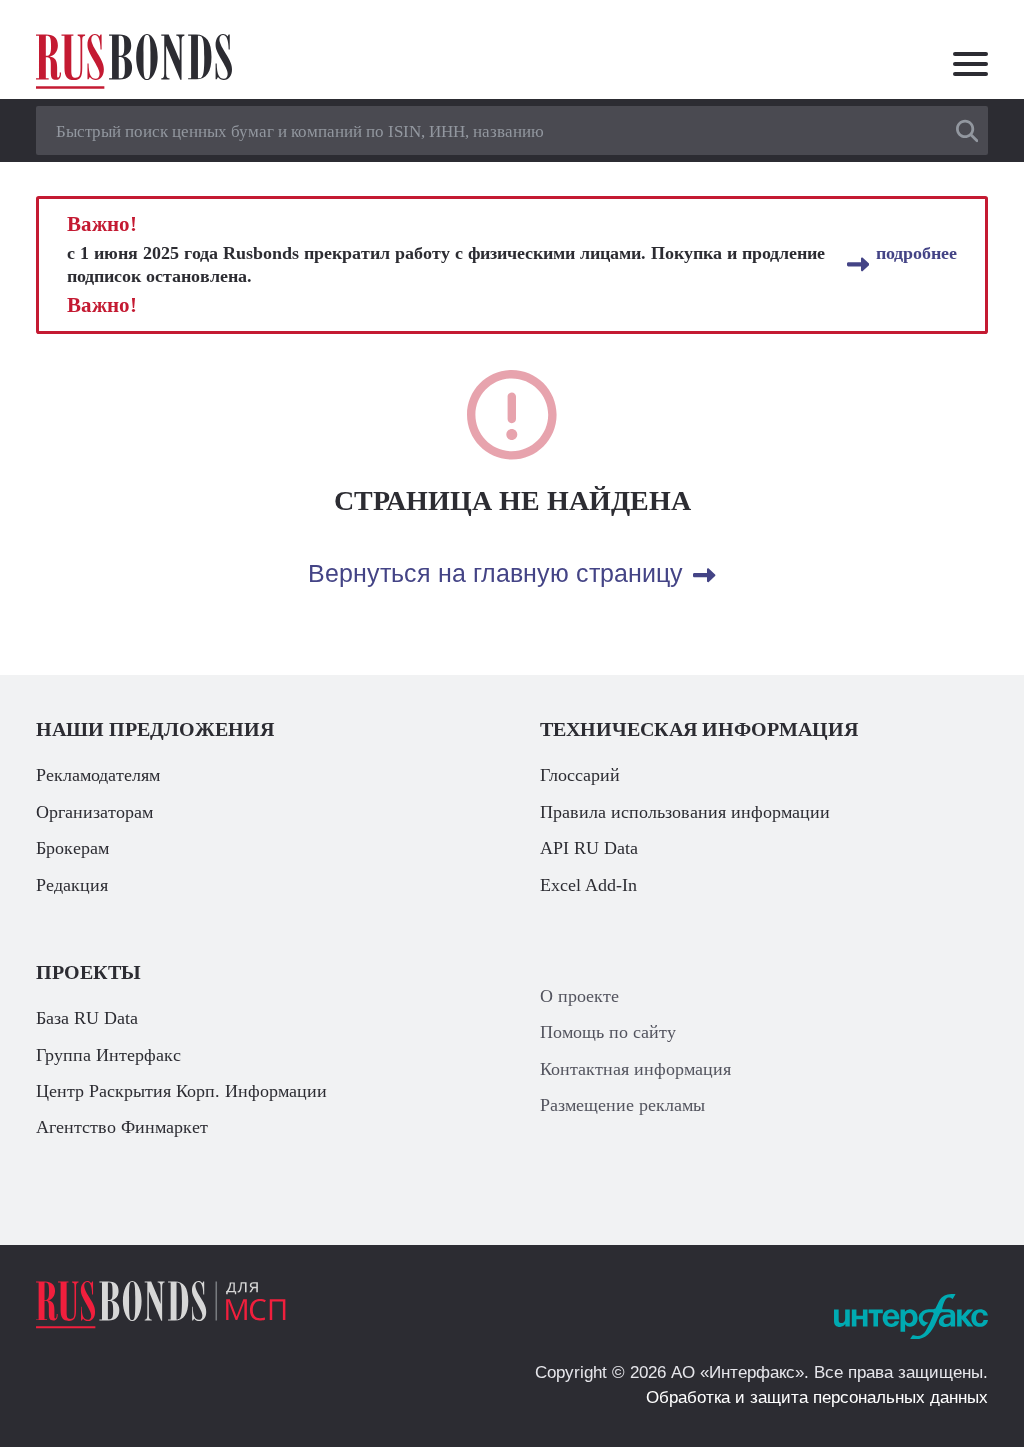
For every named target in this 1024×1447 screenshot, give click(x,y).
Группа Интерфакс (108, 1055)
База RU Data (87, 1018)
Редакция (72, 885)
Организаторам (94, 812)
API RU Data (589, 848)
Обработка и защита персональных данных (817, 1397)
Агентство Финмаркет (122, 1127)
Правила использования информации (685, 812)
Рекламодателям (98, 775)
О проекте (579, 996)
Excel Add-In (588, 885)
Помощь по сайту (608, 1032)
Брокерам (72, 848)
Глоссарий (580, 775)
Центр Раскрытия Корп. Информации (181, 1091)
